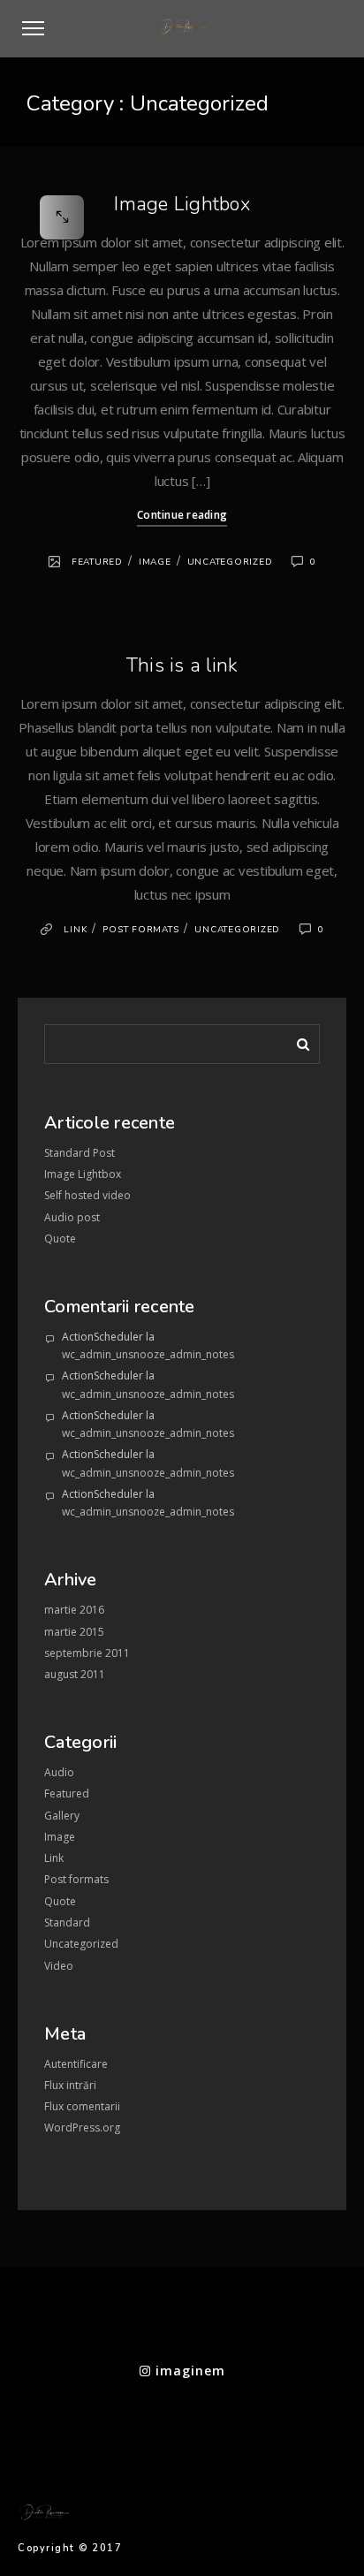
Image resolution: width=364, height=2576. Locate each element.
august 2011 (75, 1674)
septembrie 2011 (87, 1653)
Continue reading (182, 515)
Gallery (62, 1816)
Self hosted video (87, 1195)
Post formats (140, 930)
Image (155, 562)
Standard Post (80, 1153)
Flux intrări (70, 2085)
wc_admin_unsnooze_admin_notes (148, 1354)
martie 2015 (74, 1632)
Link (75, 930)
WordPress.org (82, 2128)
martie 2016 (74, 1610)
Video (59, 1966)
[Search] (297, 1041)
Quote (60, 1239)
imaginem (188, 2371)
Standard (67, 1923)
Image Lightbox (182, 204)
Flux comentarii (82, 2106)
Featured (97, 562)
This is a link (182, 665)
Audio (59, 1772)
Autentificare (76, 2064)
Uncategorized (230, 562)
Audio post (72, 1217)
